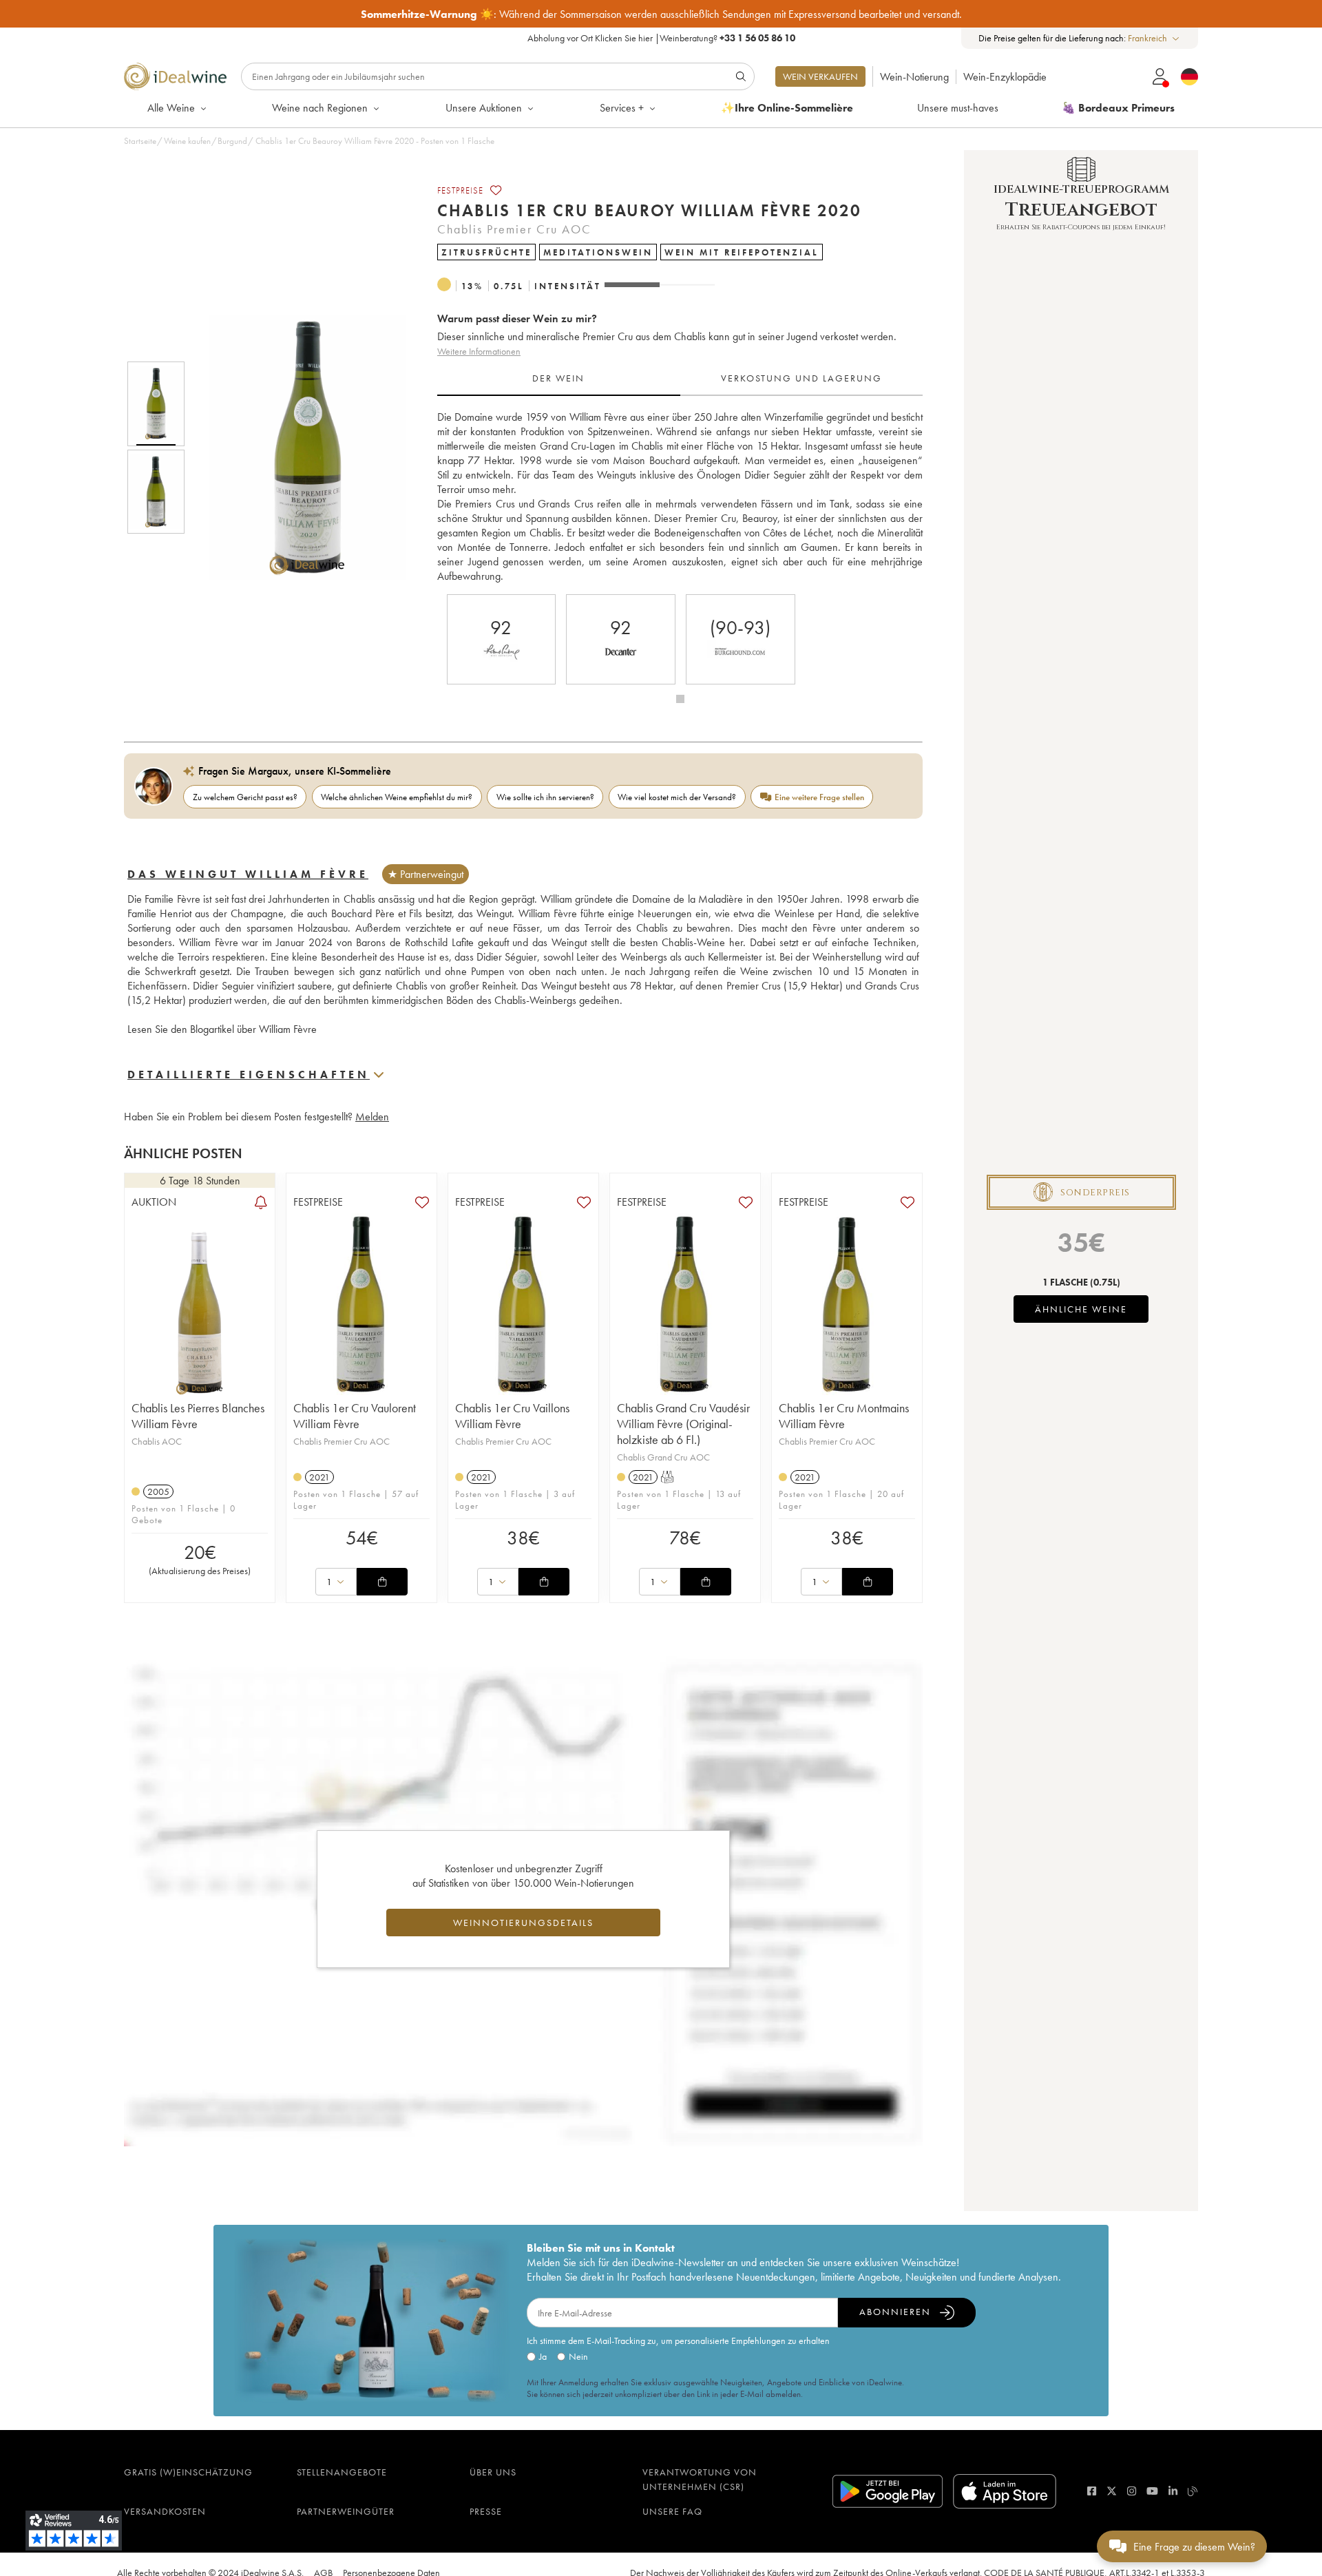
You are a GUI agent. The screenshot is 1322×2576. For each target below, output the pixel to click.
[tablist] (680, 379)
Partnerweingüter (346, 2511)
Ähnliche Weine (1081, 1309)
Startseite (140, 141)
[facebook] (1092, 2491)
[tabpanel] (680, 496)
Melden (372, 1117)
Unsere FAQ (672, 2511)
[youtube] (1152, 2491)
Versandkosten (165, 2511)
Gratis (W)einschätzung (188, 2472)
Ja (543, 2356)
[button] (298, 448)
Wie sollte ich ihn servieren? (545, 797)
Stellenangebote (342, 2472)
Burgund (232, 141)
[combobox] (1154, 38)
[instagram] (1132, 2491)
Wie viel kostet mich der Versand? (677, 797)
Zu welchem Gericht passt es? (245, 797)
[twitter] (1112, 2491)
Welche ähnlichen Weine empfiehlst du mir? (397, 797)
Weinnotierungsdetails (523, 1923)
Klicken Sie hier (624, 38)
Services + (622, 108)
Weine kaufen (187, 141)
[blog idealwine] (1193, 2491)
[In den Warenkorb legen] (382, 1582)
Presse (486, 2511)
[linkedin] (1173, 2491)
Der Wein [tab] (558, 378)
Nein (578, 2356)
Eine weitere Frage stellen (819, 797)
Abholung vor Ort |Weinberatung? (661, 38)
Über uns (493, 2472)
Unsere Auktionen (484, 108)
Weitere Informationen (479, 351)
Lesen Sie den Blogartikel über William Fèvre (222, 1029)
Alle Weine (171, 108)
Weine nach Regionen (320, 108)
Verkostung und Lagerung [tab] (801, 378)
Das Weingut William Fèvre (248, 874)
